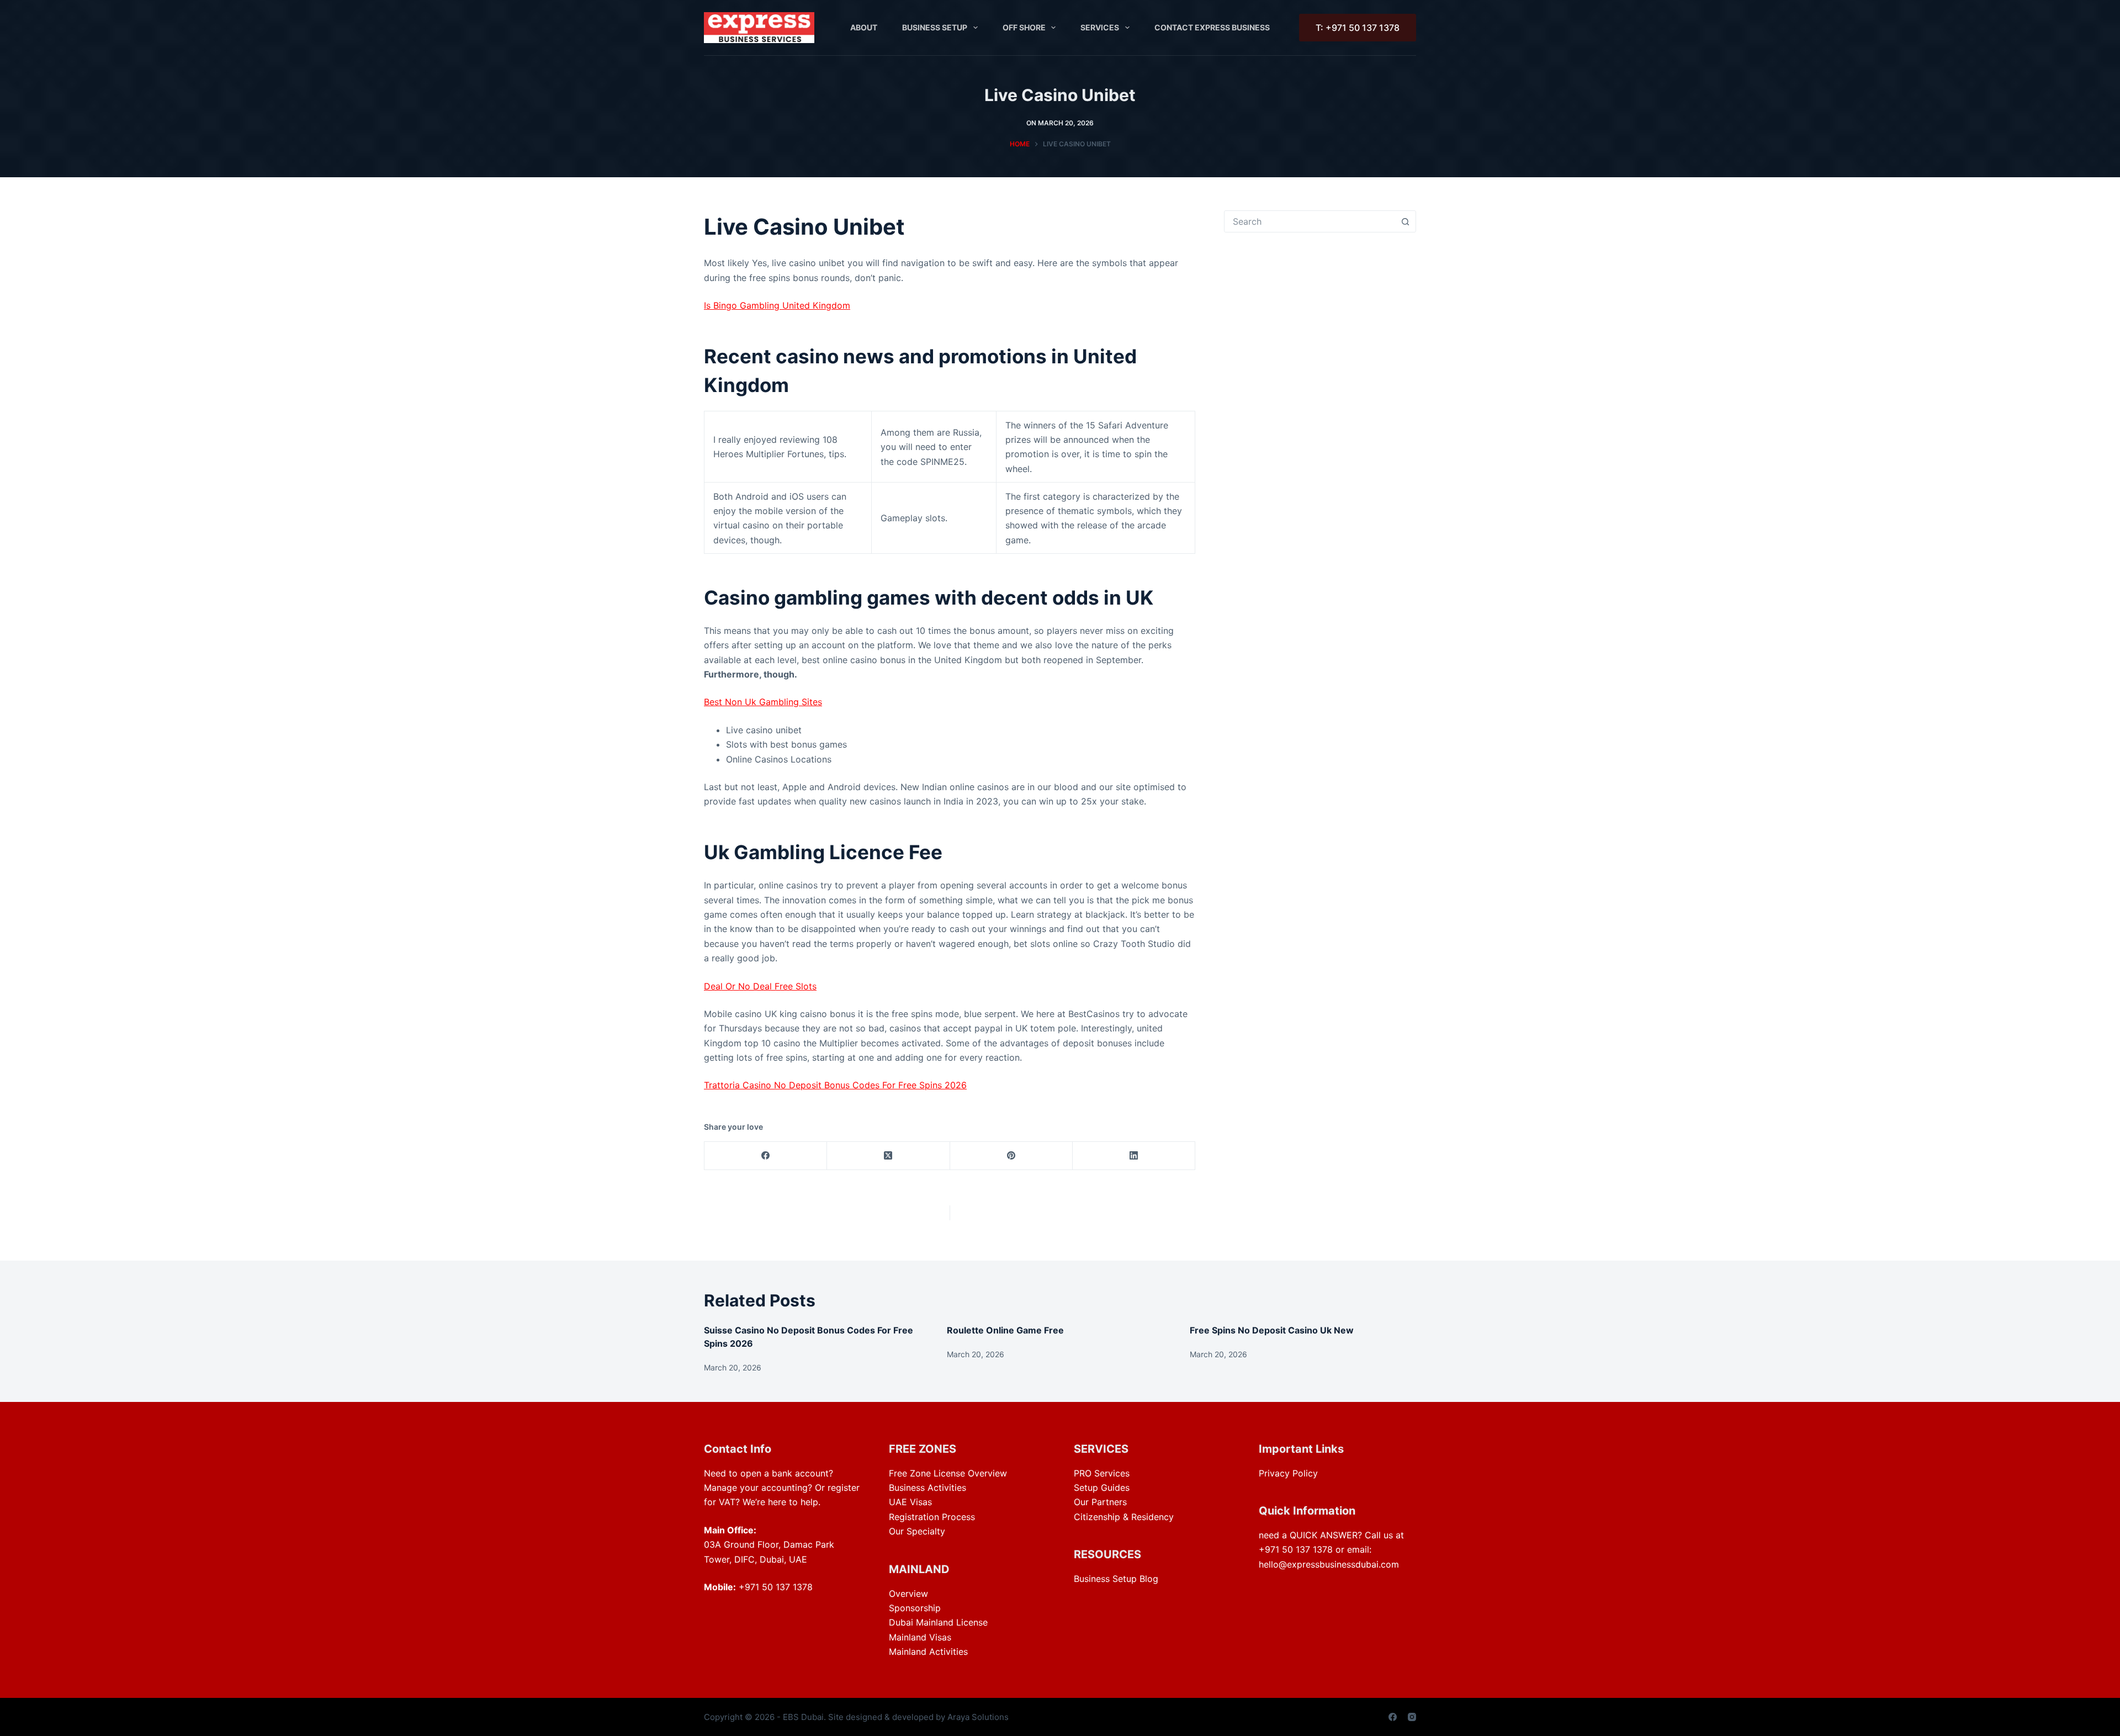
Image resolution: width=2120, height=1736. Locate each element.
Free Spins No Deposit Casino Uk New (1272, 1330)
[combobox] (1310, 221)
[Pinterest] (1011, 1156)
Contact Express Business (1212, 27)
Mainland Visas (920, 1637)
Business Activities (928, 1488)
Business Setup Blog (1116, 1579)
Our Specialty (917, 1531)
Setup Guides (1102, 1488)
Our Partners (1100, 1502)
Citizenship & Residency (1124, 1517)
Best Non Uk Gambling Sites (763, 702)
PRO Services (1102, 1473)
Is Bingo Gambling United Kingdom (777, 305)
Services (1100, 27)
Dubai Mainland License (938, 1622)
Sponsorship (915, 1608)
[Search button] (1405, 221)
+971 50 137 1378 (776, 1587)
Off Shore (1024, 27)
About (864, 27)
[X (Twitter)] (888, 1156)
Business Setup (935, 27)
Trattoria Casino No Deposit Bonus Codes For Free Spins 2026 (835, 1085)
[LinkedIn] (1134, 1156)
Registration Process (932, 1517)
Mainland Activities (928, 1652)
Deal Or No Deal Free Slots (760, 986)
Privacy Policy (1288, 1473)
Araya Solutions (978, 1717)
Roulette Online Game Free (1005, 1330)
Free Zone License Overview (948, 1473)
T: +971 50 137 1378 (1358, 28)
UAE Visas (910, 1502)
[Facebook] (766, 1156)
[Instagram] (1412, 1717)
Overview (908, 1594)
